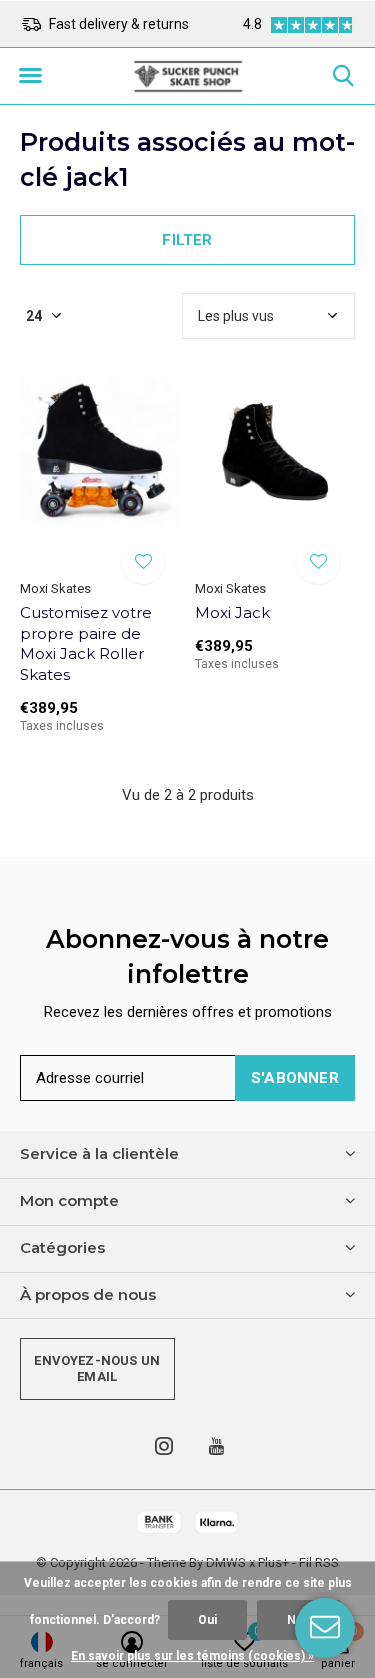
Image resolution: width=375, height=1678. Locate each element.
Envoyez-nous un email (97, 1368)
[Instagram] (164, 1446)
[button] (30, 76)
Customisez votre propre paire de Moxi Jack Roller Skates (86, 643)
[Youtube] (216, 1446)
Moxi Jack (232, 612)
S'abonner (295, 1078)
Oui (207, 1620)
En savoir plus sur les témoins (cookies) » (192, 1656)
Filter (187, 240)
